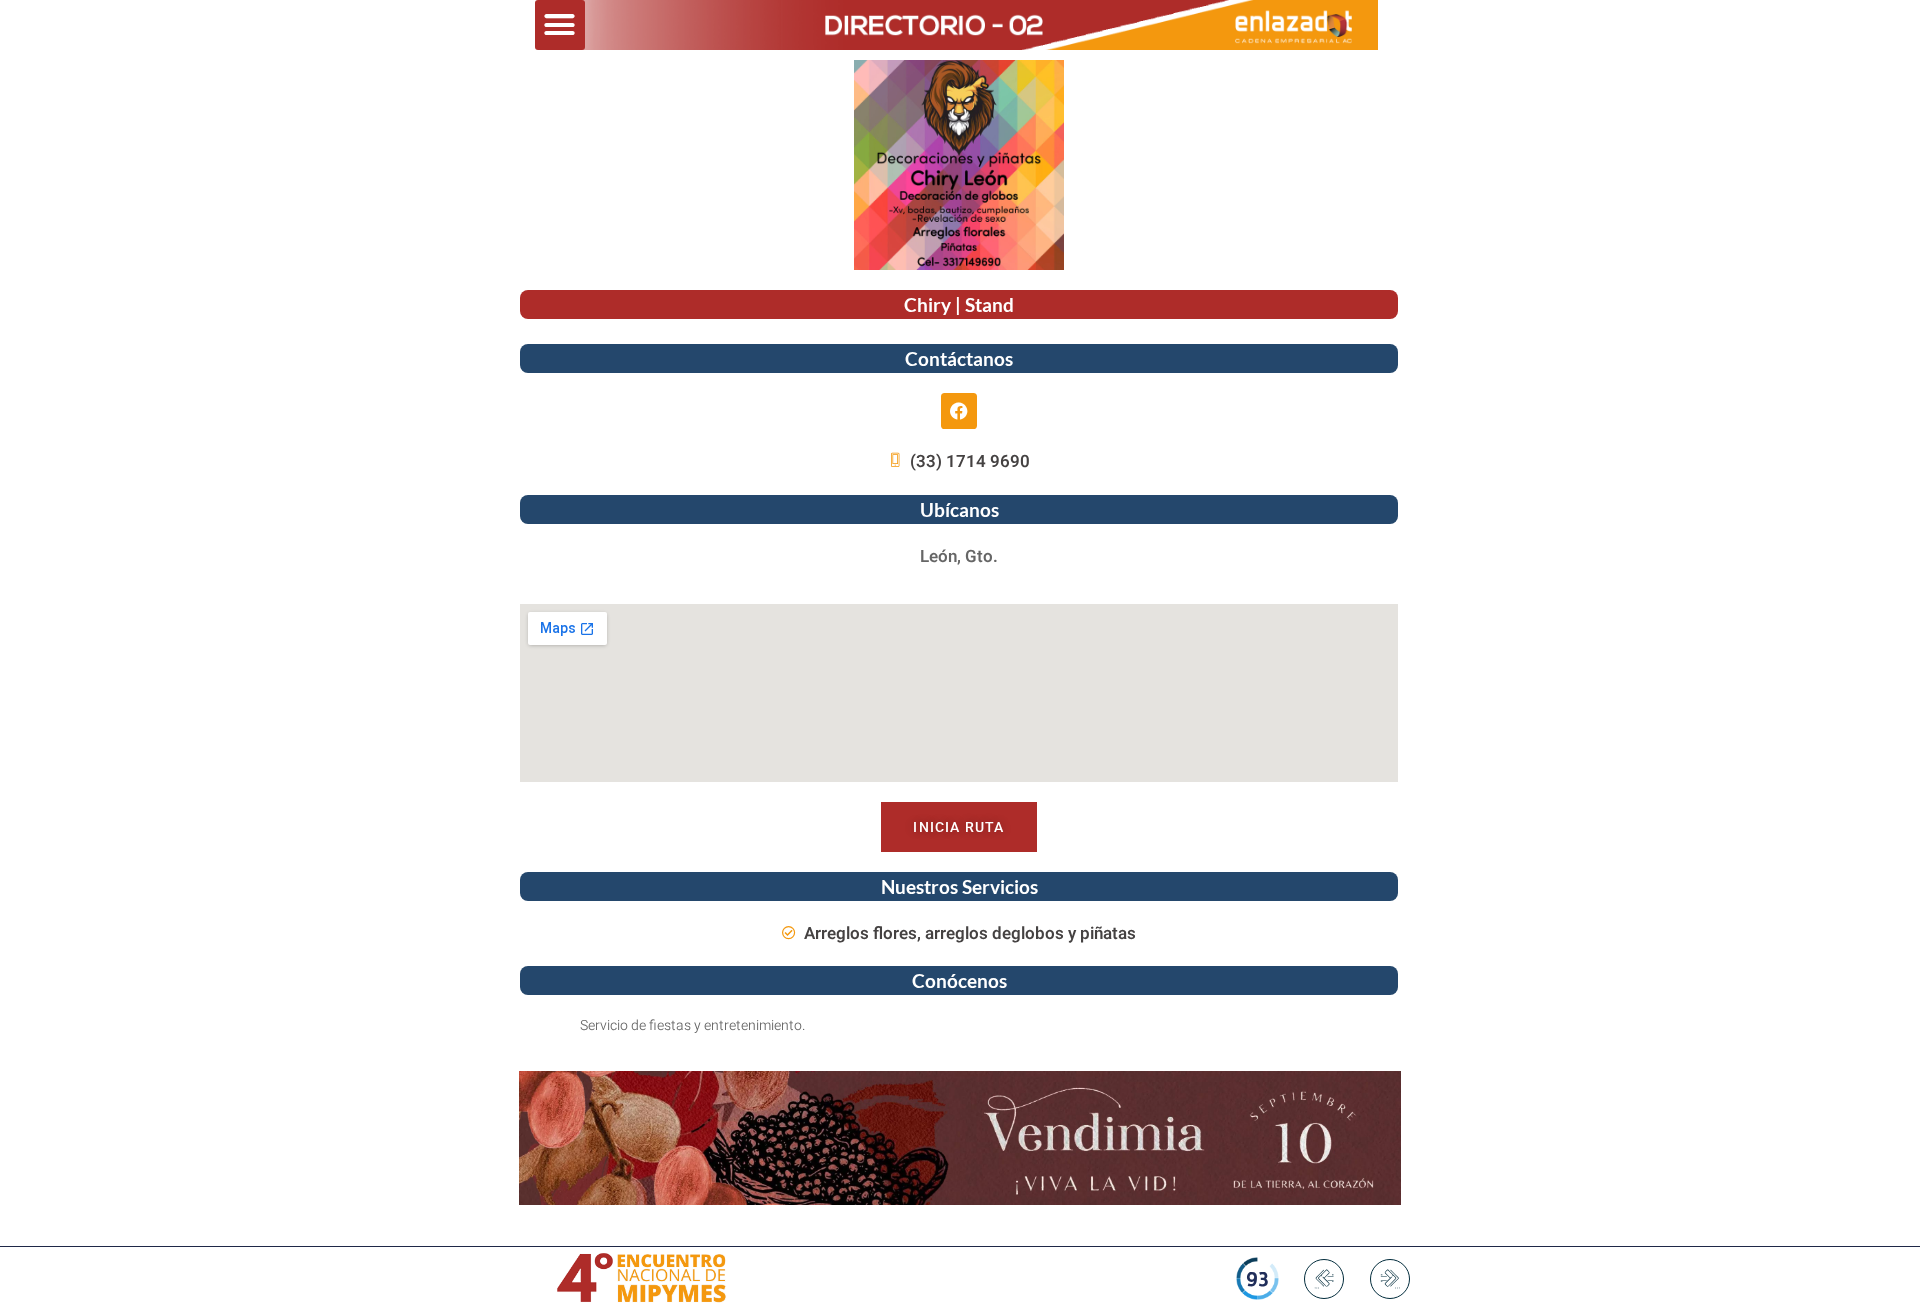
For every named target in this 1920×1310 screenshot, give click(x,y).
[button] (560, 25)
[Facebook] (959, 411)
